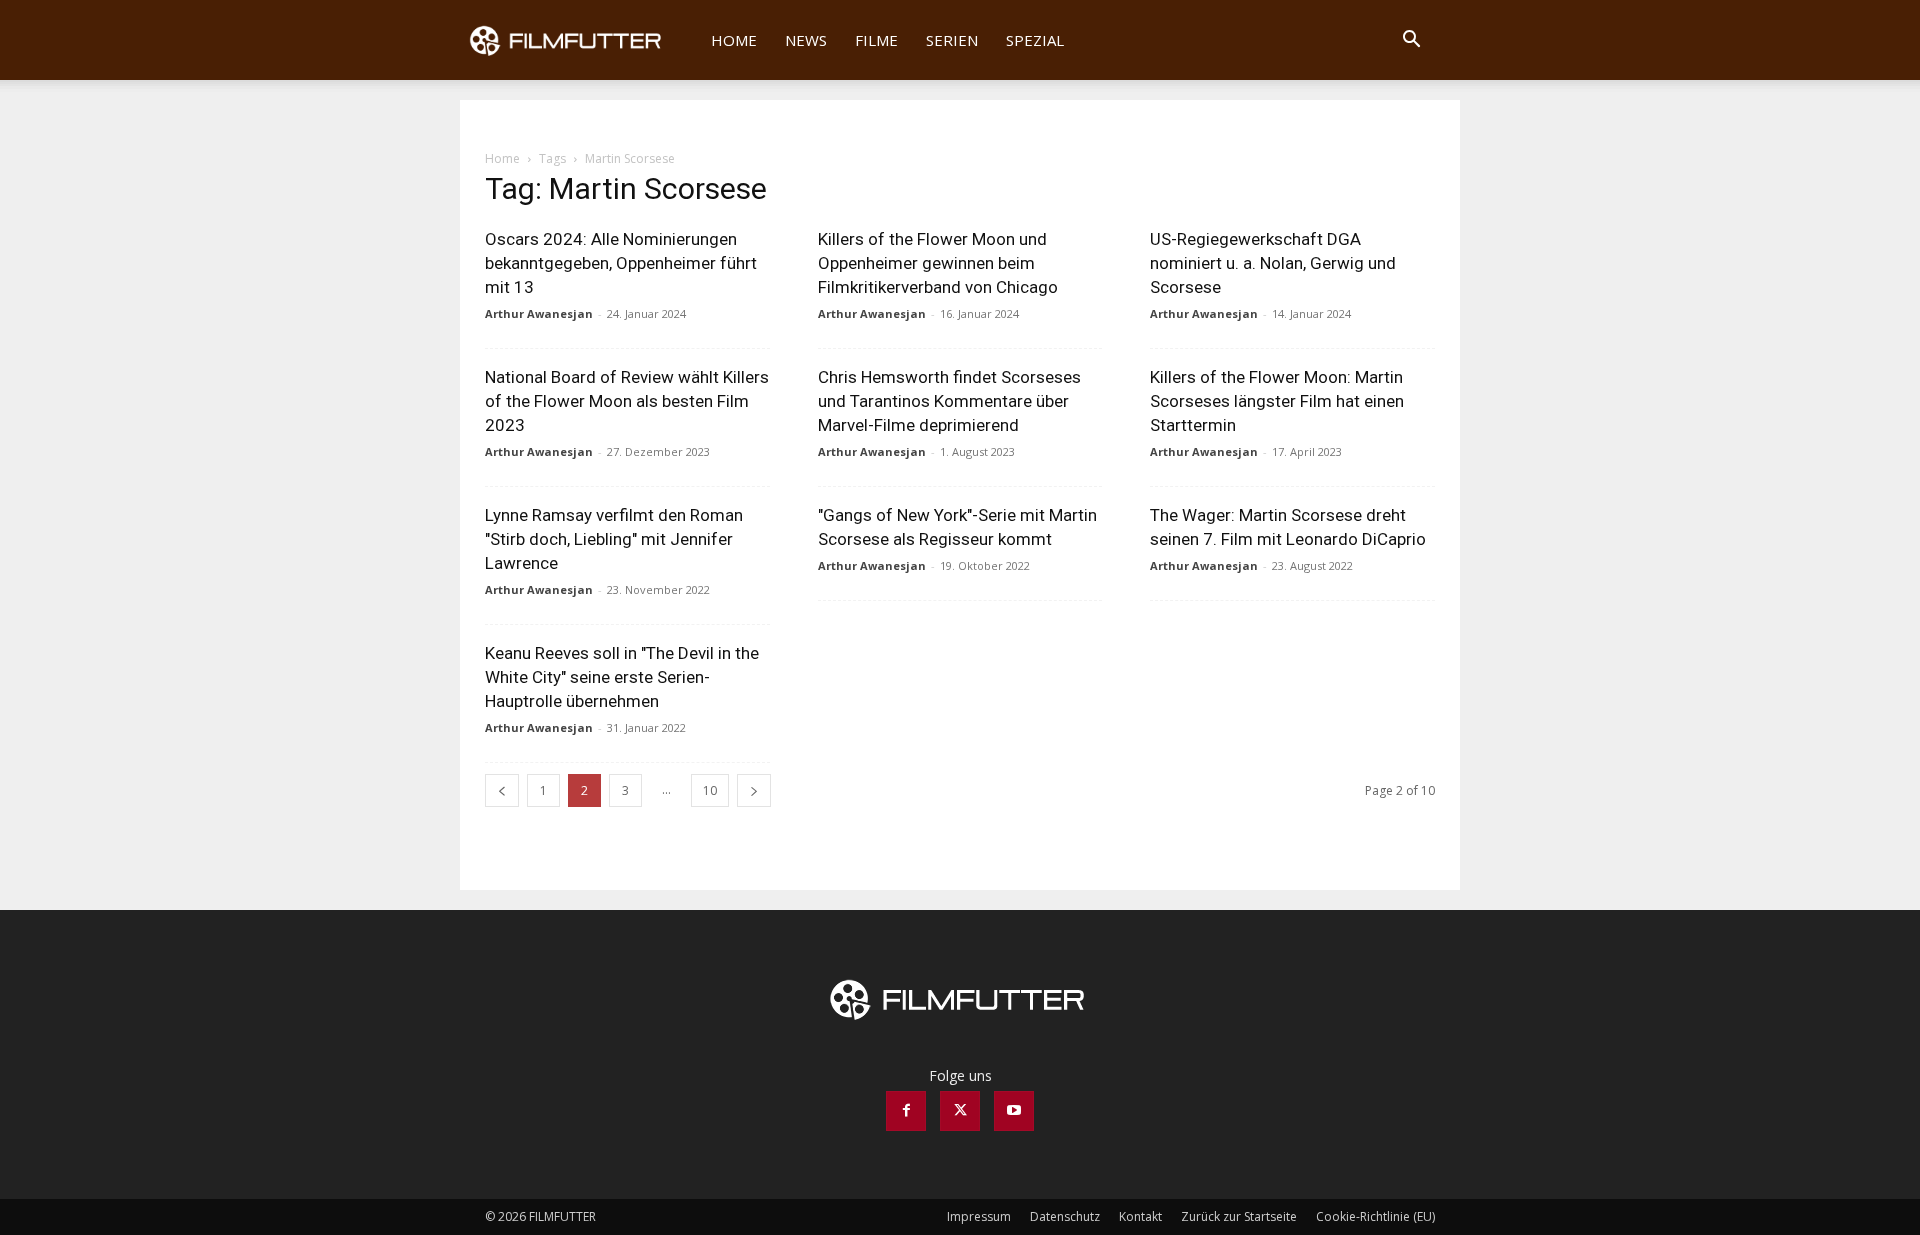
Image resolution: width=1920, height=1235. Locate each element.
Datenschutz (1065, 1216)
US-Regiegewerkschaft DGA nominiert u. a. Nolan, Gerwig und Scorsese (1273, 263)
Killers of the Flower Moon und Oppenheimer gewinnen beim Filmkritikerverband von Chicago (938, 263)
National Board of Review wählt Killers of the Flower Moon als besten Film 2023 (627, 401)
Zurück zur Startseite (1239, 1216)
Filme (876, 40)
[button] (1411, 41)
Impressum (979, 1216)
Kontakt (1140, 1216)
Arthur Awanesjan (539, 313)
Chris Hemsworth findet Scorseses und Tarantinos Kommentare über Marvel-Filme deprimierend (949, 401)
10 (710, 790)
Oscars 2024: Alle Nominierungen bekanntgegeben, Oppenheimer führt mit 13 (621, 263)
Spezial (1035, 40)
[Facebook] (906, 1111)
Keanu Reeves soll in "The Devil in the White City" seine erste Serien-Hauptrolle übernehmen (622, 677)
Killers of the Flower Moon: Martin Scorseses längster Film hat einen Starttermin (1277, 401)
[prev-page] (502, 790)
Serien (952, 40)
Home (734, 40)
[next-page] (754, 790)
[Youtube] (1014, 1111)
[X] (960, 1111)
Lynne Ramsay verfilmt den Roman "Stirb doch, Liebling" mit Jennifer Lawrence (614, 539)
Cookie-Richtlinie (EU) (1375, 1216)
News (806, 40)
